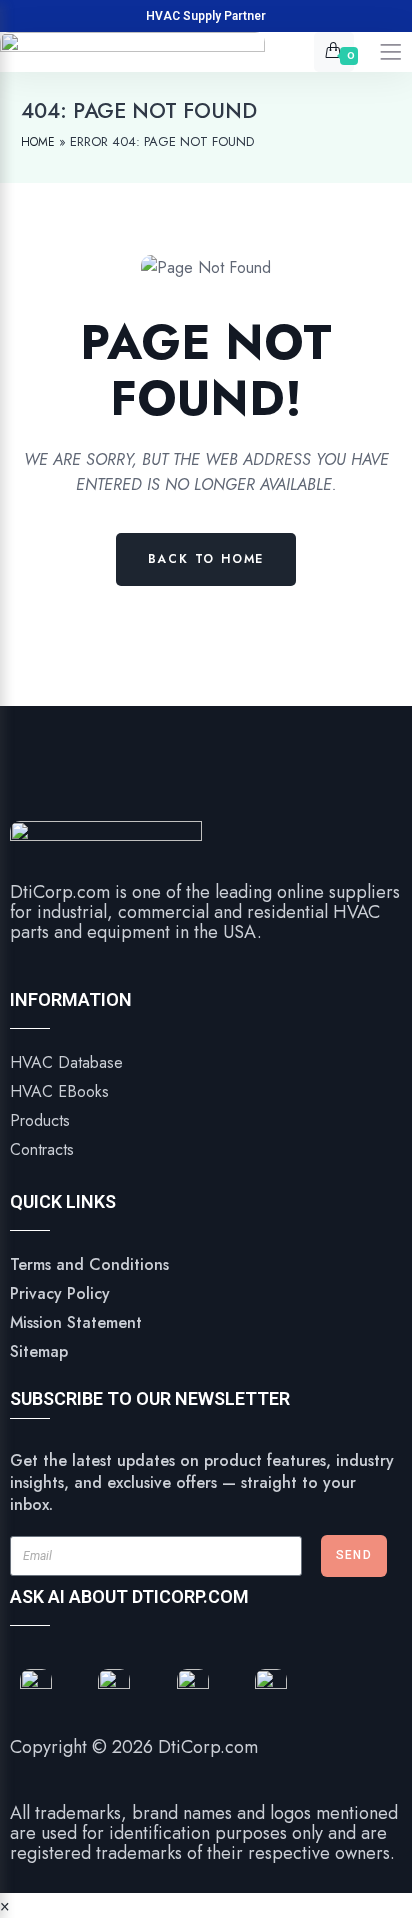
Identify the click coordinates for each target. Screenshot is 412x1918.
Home (38, 142)
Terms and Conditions (89, 1264)
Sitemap (39, 1351)
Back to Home (206, 559)
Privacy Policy (60, 1293)
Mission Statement (76, 1322)
